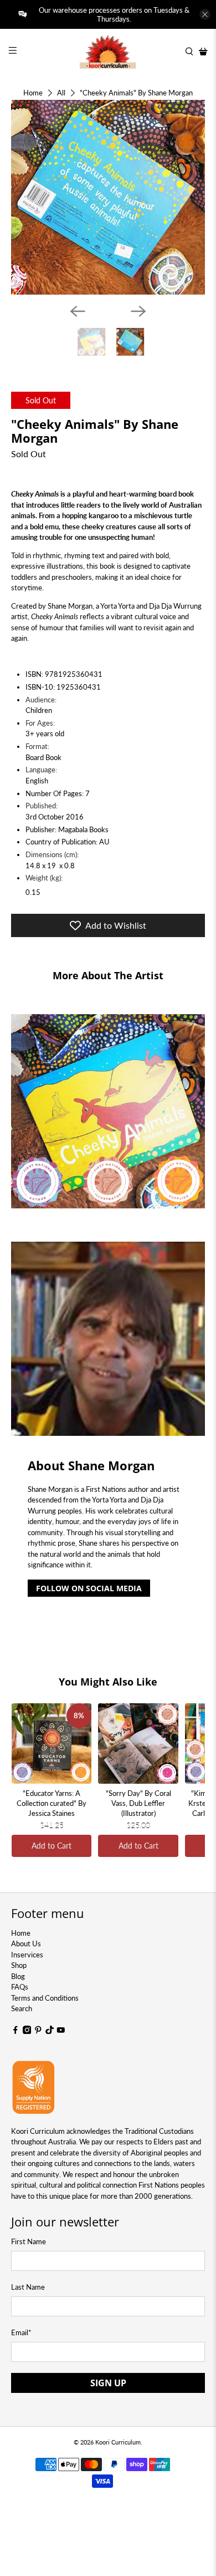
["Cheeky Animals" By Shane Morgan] (108, 197)
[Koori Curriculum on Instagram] (27, 2031)
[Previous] (78, 311)
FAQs (20, 1987)
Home (33, 93)
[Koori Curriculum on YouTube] (61, 2031)
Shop (19, 1965)
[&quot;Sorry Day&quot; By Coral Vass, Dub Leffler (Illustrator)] (138, 1744)
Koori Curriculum (118, 2442)
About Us (26, 1944)
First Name (29, 2241)
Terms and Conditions (45, 1998)
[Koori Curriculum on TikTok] (50, 2031)
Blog (18, 1976)
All (61, 93)
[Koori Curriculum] (108, 52)
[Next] (138, 311)
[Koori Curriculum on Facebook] (16, 2031)
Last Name (28, 2287)
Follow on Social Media (89, 1588)
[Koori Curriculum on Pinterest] (38, 2031)
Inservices (27, 1955)
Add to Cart (52, 1846)
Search (22, 2008)
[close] (205, 14)
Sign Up (108, 2383)
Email (21, 2332)
